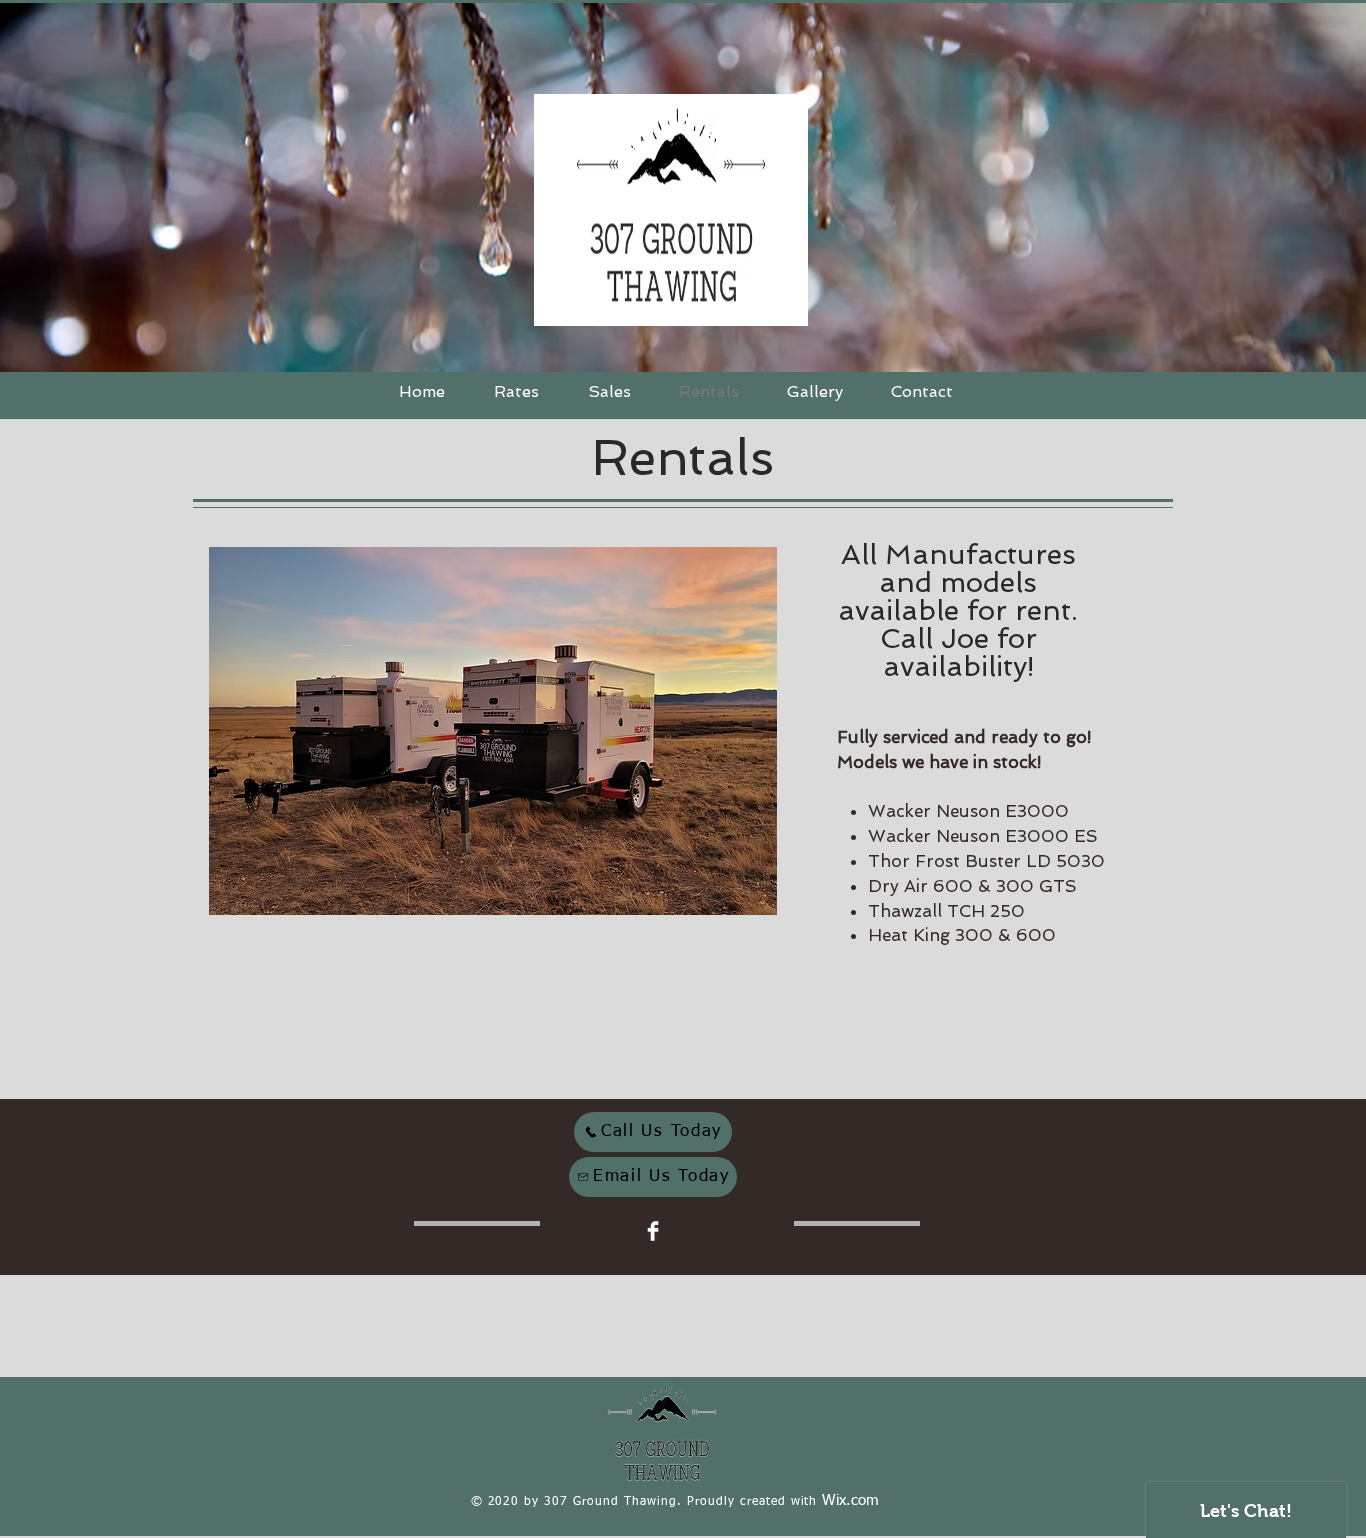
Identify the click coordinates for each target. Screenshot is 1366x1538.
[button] (493, 731)
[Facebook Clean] (653, 1231)
